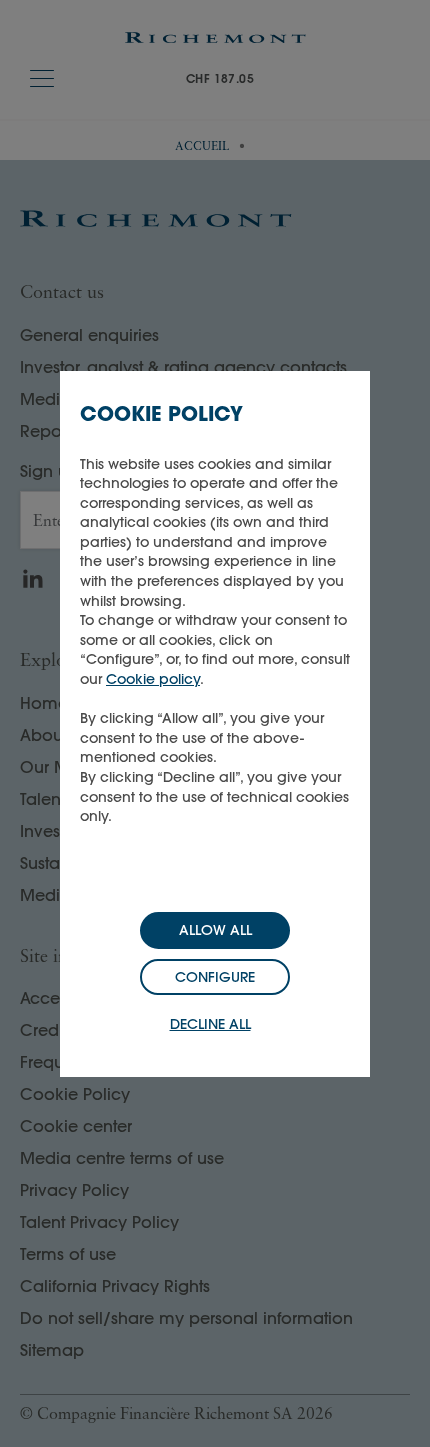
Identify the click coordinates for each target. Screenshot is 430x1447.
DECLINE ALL (210, 1024)
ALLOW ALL (215, 930)
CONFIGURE (215, 977)
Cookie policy (153, 679)
